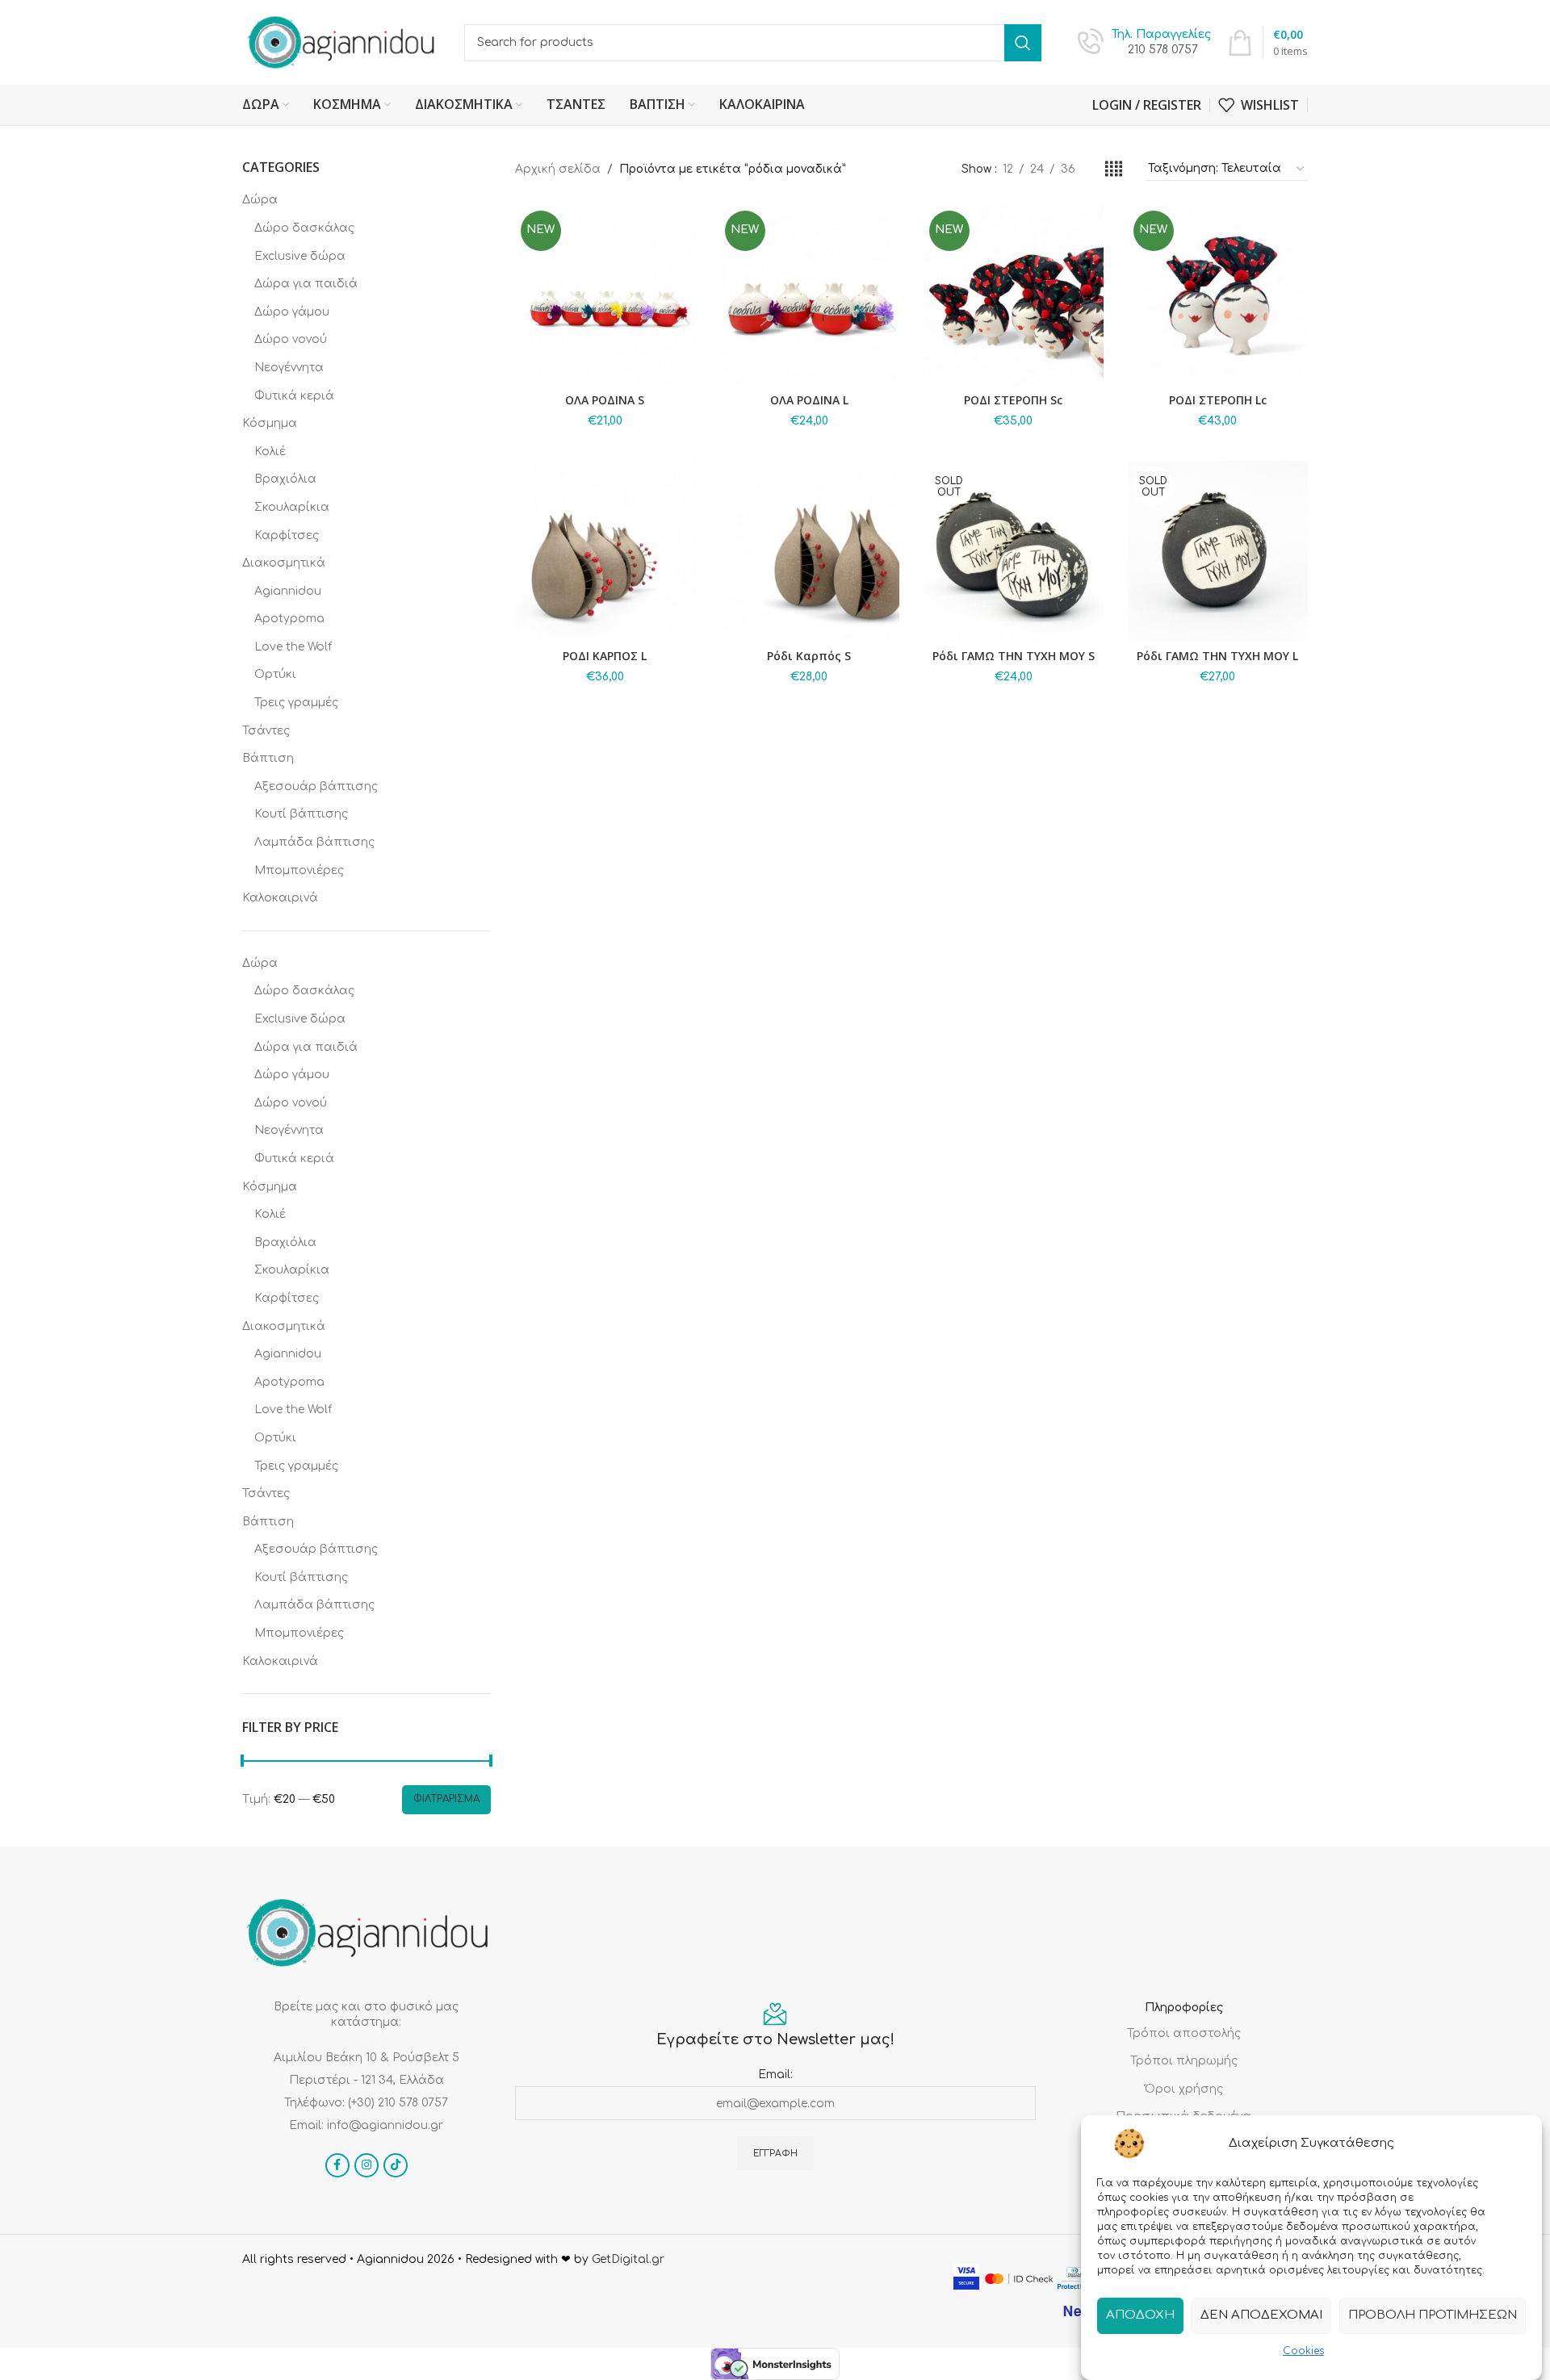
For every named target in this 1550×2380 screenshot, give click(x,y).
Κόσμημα (270, 423)
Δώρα (260, 200)
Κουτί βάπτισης (301, 814)
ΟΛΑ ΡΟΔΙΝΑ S (605, 400)
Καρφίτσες (287, 535)
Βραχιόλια (285, 479)
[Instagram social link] (367, 2165)
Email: (775, 2075)
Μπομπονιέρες (299, 870)
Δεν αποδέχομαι (1261, 2315)
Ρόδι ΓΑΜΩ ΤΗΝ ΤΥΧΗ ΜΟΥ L (1217, 656)
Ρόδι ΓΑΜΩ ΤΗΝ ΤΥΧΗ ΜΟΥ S (1014, 656)
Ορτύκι (275, 674)
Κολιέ (270, 452)
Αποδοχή (1140, 2315)
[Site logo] (341, 42)
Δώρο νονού (291, 339)
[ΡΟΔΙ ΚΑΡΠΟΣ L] (605, 551)
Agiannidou (288, 591)
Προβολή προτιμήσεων (1433, 2315)
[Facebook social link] (337, 2165)
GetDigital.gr (628, 2259)
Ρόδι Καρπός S (809, 656)
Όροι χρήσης (1184, 2089)
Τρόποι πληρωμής (1184, 2061)
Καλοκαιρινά (280, 898)
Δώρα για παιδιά (306, 284)
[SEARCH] (1023, 43)
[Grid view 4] (1114, 169)
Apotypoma (289, 619)
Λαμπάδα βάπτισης (314, 842)
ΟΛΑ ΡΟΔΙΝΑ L (809, 400)
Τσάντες (266, 731)
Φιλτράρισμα (446, 1799)
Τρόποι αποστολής (1184, 2033)
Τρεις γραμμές (296, 703)
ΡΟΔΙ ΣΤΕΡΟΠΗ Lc (1218, 400)
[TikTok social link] (396, 2165)
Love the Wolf (293, 647)
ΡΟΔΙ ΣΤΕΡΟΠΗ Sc (1013, 400)
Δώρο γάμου (292, 312)
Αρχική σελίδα (558, 169)
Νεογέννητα (289, 368)
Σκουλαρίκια (292, 507)
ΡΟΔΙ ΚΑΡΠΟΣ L (605, 656)
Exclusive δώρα (300, 256)
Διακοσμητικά (284, 563)
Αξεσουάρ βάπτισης (316, 786)
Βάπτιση (268, 758)
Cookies (1303, 2351)
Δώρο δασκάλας (304, 228)
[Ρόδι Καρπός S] (809, 551)
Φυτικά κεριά (294, 396)
